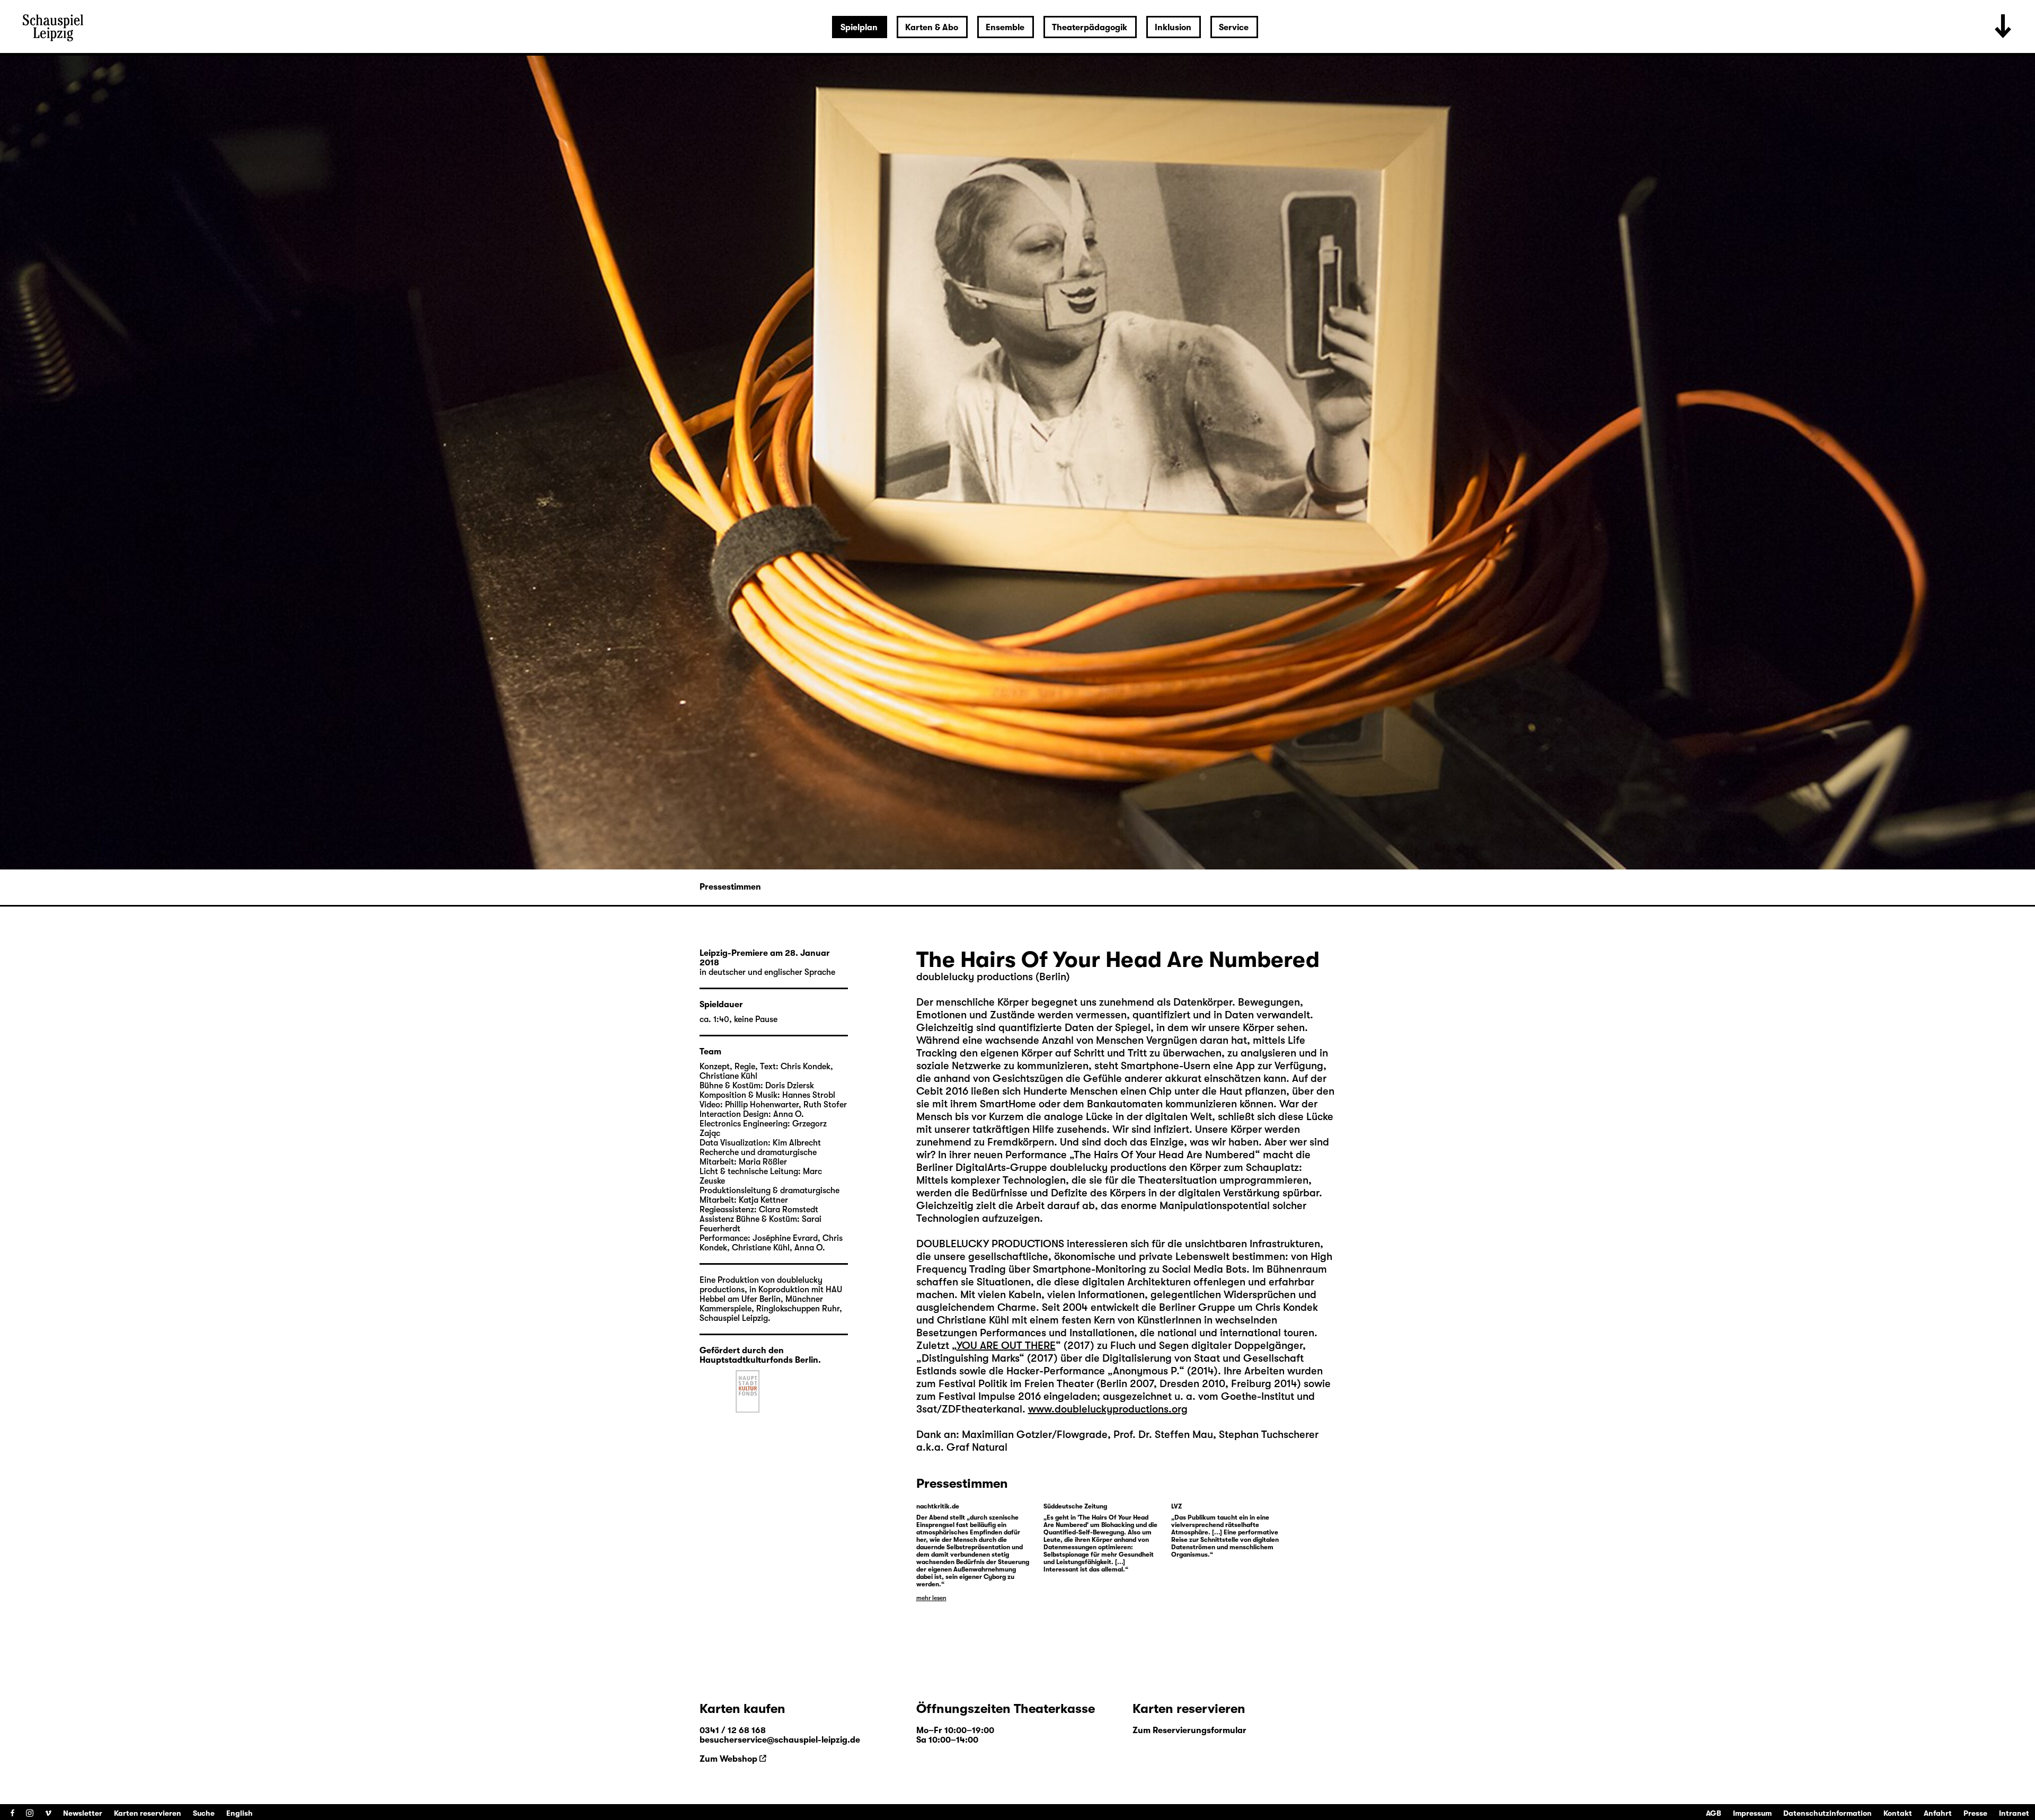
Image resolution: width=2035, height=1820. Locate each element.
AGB (1714, 1813)
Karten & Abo (932, 28)
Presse (1975, 1813)
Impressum (1752, 1813)
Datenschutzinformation (1828, 1813)
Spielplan (859, 28)
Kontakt (1898, 1813)
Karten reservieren (148, 1813)
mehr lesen (931, 1598)
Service (1234, 28)
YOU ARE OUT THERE (1006, 1346)
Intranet (2014, 1813)
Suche (204, 1813)
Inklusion (1173, 28)
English (240, 1813)
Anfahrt (1938, 1813)
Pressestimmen (730, 887)
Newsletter (83, 1813)
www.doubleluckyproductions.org (1108, 1409)
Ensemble (1005, 28)
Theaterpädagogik (1090, 28)
